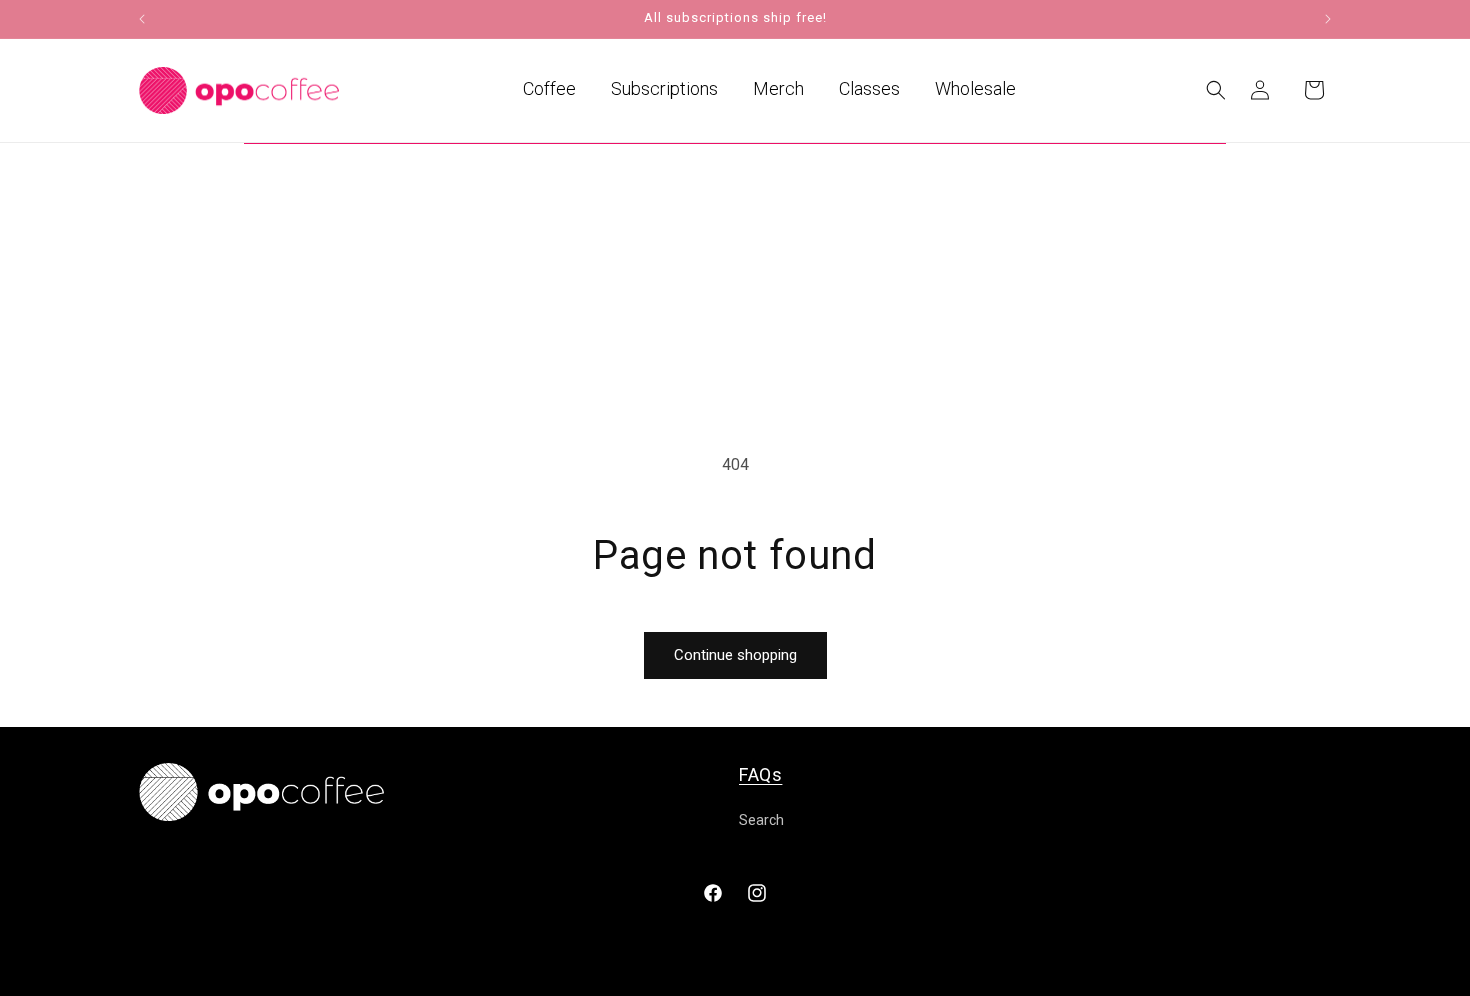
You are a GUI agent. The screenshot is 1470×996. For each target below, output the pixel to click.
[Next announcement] (1328, 19)
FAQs (760, 774)
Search (761, 820)
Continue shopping (735, 655)
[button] (1216, 90)
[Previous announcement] (142, 19)
